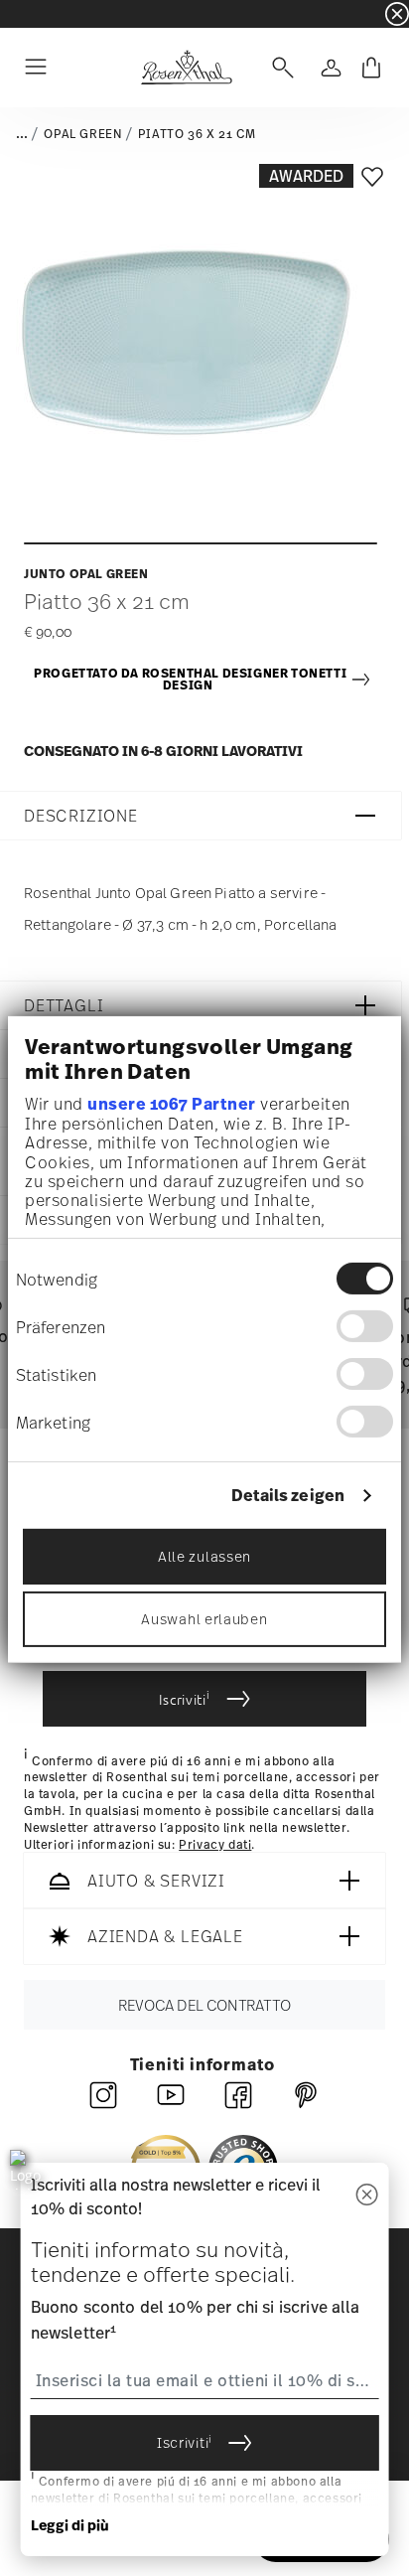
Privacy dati (215, 1845)
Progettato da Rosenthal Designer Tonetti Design (190, 680)
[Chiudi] (366, 2196)
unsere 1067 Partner (172, 1104)
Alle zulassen (204, 1555)
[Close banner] (397, 14)
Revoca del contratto (204, 2006)
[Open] (279, 68)
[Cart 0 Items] (371, 68)
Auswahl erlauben (204, 1618)
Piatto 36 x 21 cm (197, 134)
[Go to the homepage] (186, 68)
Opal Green (82, 134)
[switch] (365, 1326)
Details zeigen (288, 1496)
